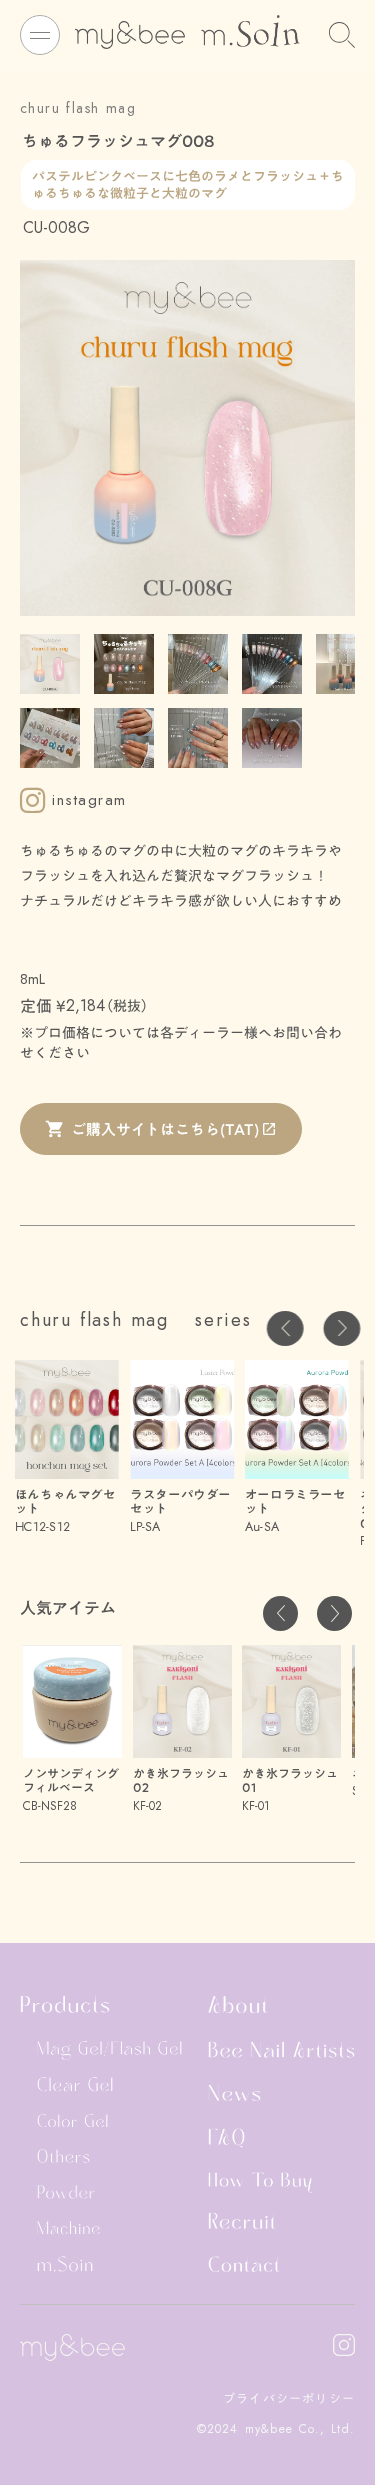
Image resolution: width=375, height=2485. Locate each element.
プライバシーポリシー (289, 2398)
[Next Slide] (341, 1328)
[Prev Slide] (285, 1328)
